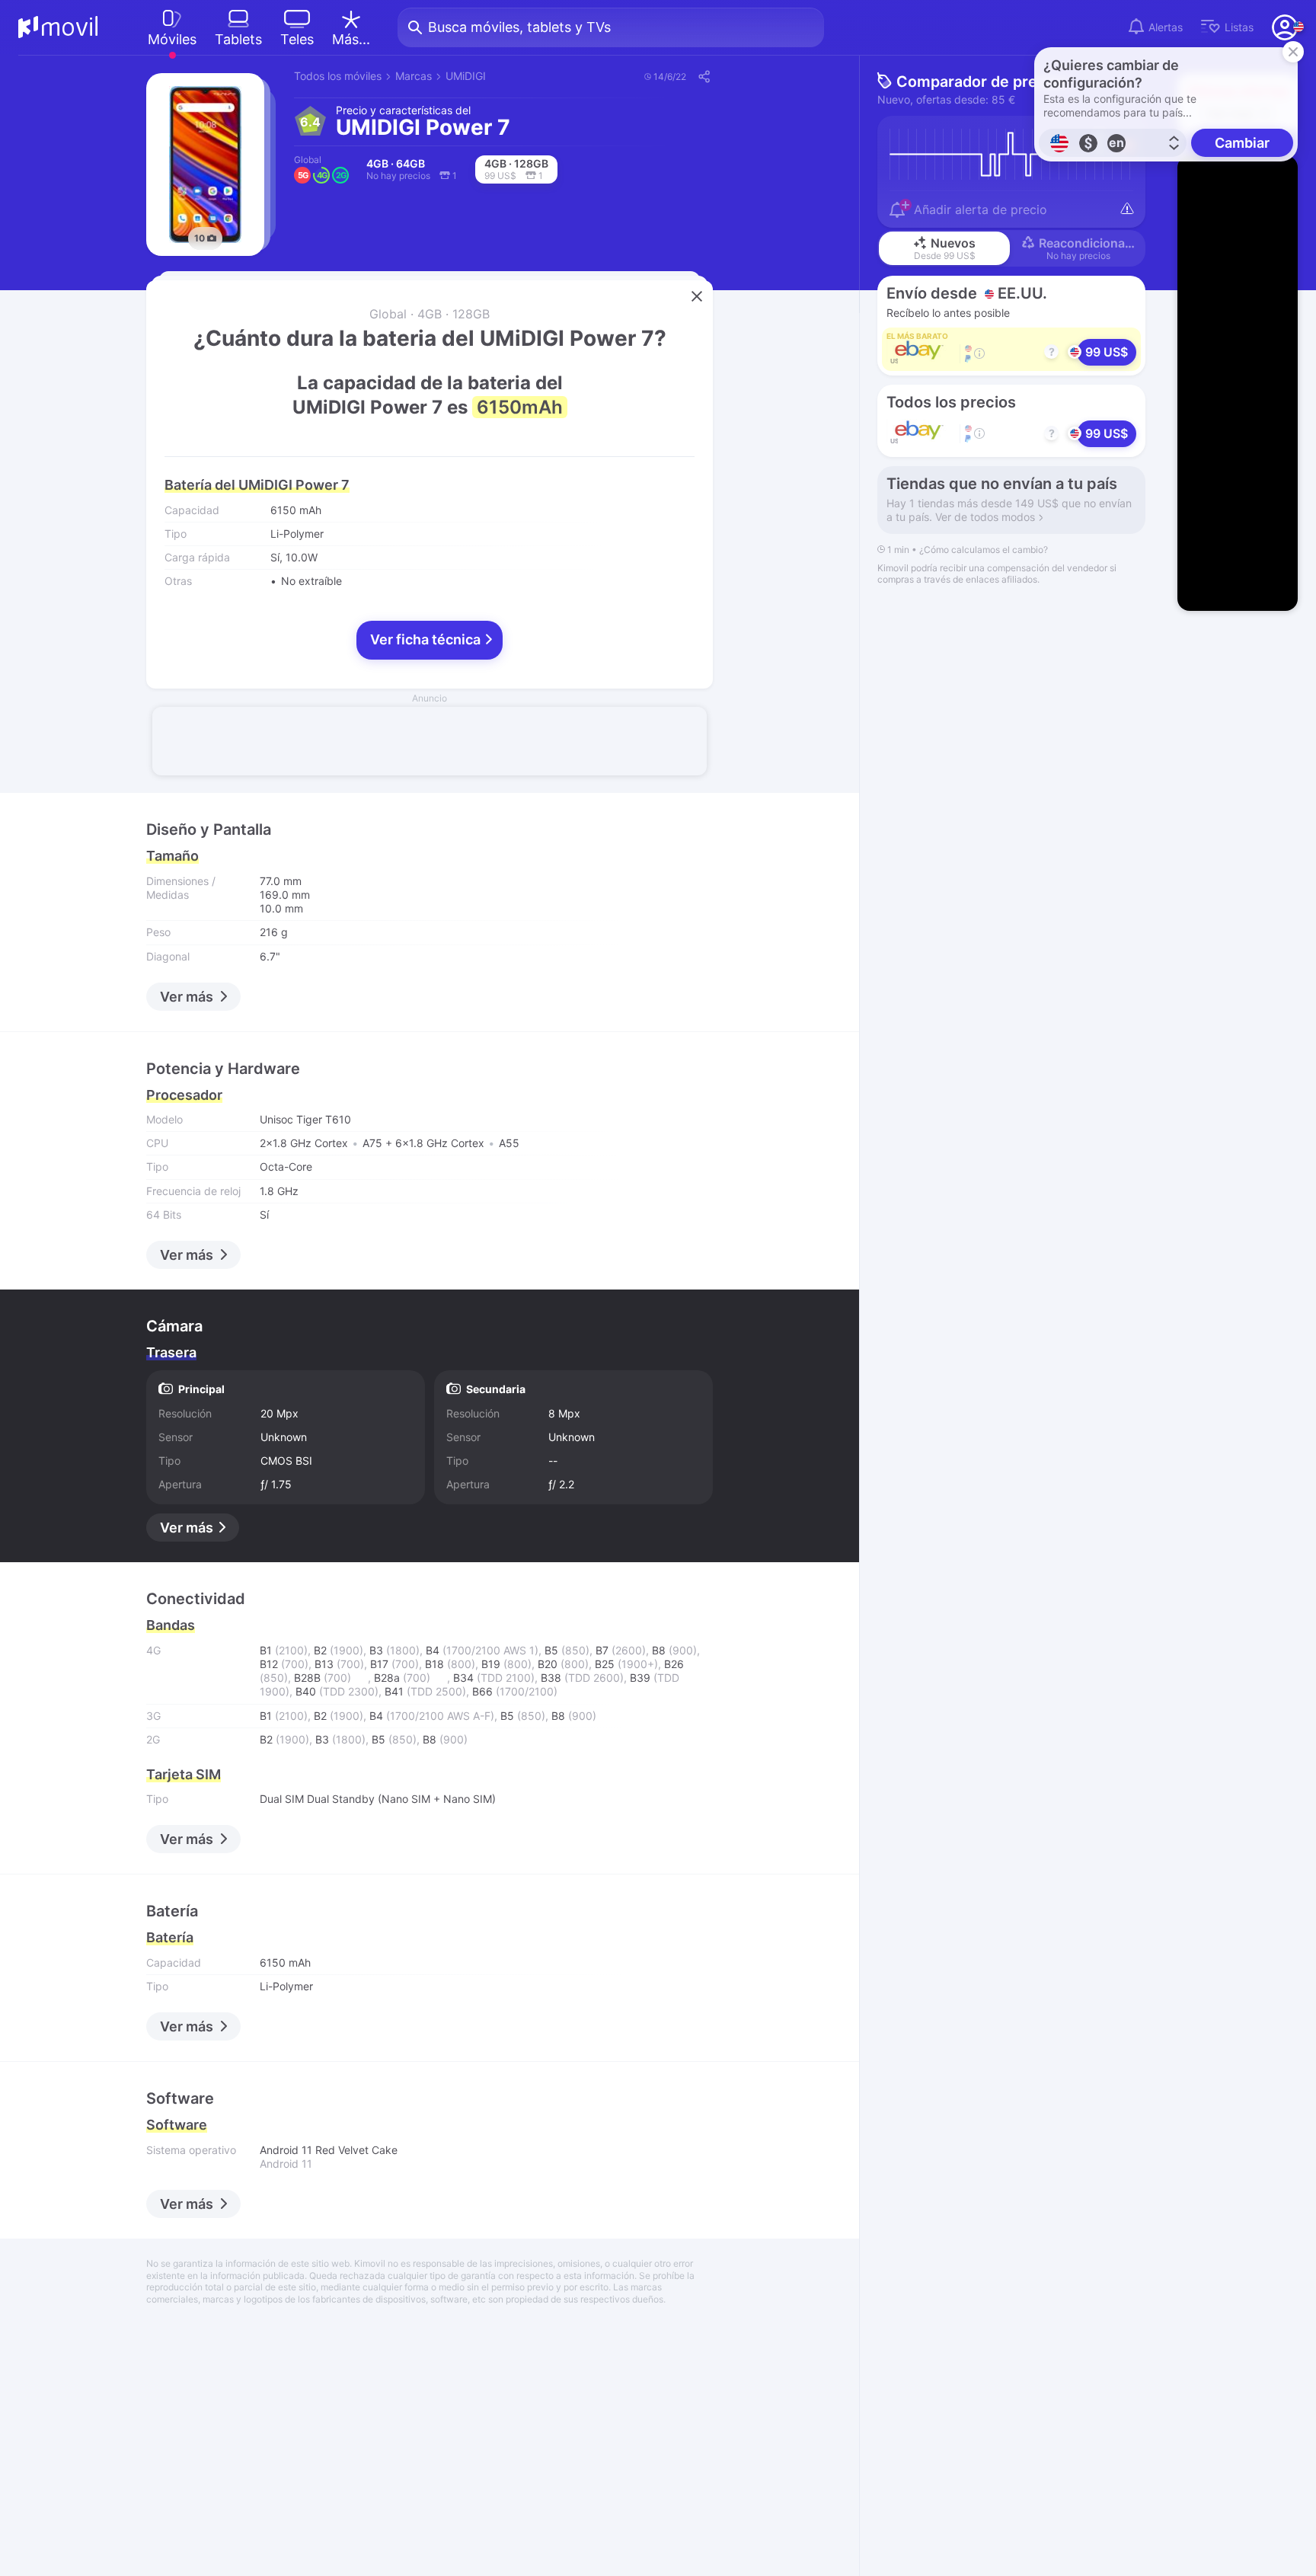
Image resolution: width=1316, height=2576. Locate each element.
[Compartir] (703, 76)
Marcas (414, 76)
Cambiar (1242, 143)
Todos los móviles (338, 76)
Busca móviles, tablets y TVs (519, 27)
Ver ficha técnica (427, 639)
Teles (297, 39)
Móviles (172, 39)
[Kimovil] (58, 27)
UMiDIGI (466, 76)
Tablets (238, 39)
